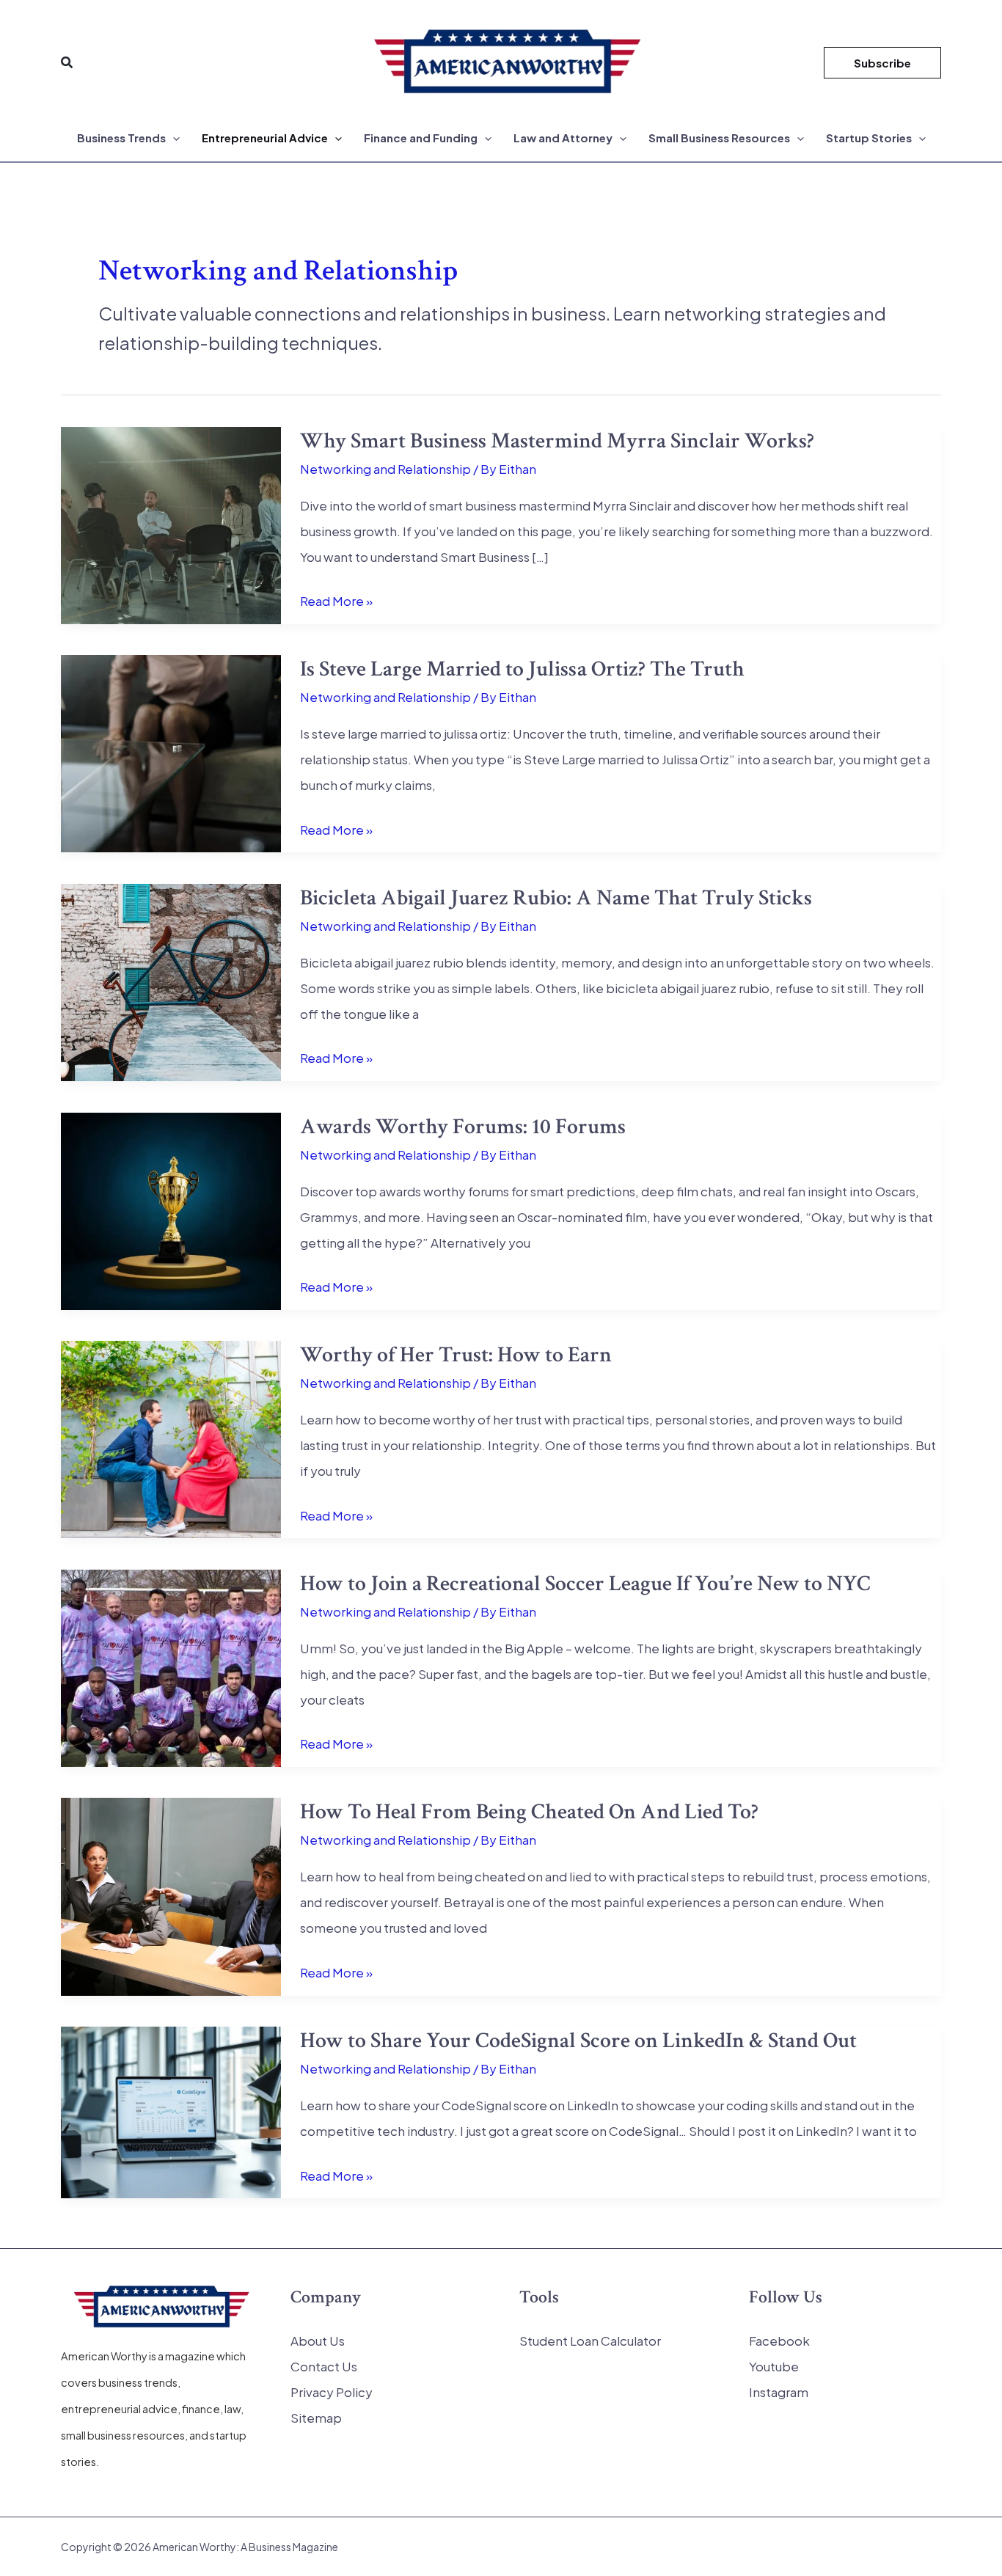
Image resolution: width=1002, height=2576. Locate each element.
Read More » (336, 603)
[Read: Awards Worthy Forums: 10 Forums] (171, 1210)
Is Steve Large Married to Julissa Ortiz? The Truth (522, 669)
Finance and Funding (421, 138)
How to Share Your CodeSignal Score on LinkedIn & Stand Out (578, 2041)
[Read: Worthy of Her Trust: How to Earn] (171, 1438)
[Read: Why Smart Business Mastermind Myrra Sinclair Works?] (171, 524)
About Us (318, 2341)
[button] (67, 63)
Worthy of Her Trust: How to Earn (456, 1355)
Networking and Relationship (385, 469)
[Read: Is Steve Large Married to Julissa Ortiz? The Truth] (171, 752)
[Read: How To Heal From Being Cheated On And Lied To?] (171, 1895)
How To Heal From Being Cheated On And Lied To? (529, 1812)
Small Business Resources (719, 138)
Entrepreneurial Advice (265, 138)
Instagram (779, 2392)
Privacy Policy (332, 2392)
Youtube (774, 2366)
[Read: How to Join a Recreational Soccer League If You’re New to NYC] (171, 1666)
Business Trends (121, 138)
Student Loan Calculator (590, 2341)
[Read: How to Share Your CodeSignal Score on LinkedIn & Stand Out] (171, 2111)
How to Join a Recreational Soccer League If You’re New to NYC (585, 1584)
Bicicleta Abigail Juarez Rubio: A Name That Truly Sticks (556, 898)
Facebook (779, 2341)
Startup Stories (869, 138)
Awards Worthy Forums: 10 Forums (463, 1127)
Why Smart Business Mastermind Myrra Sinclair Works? (557, 441)
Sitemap (316, 2418)
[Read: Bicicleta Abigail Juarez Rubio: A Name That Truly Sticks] (171, 981)
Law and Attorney (563, 138)
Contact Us (324, 2366)
